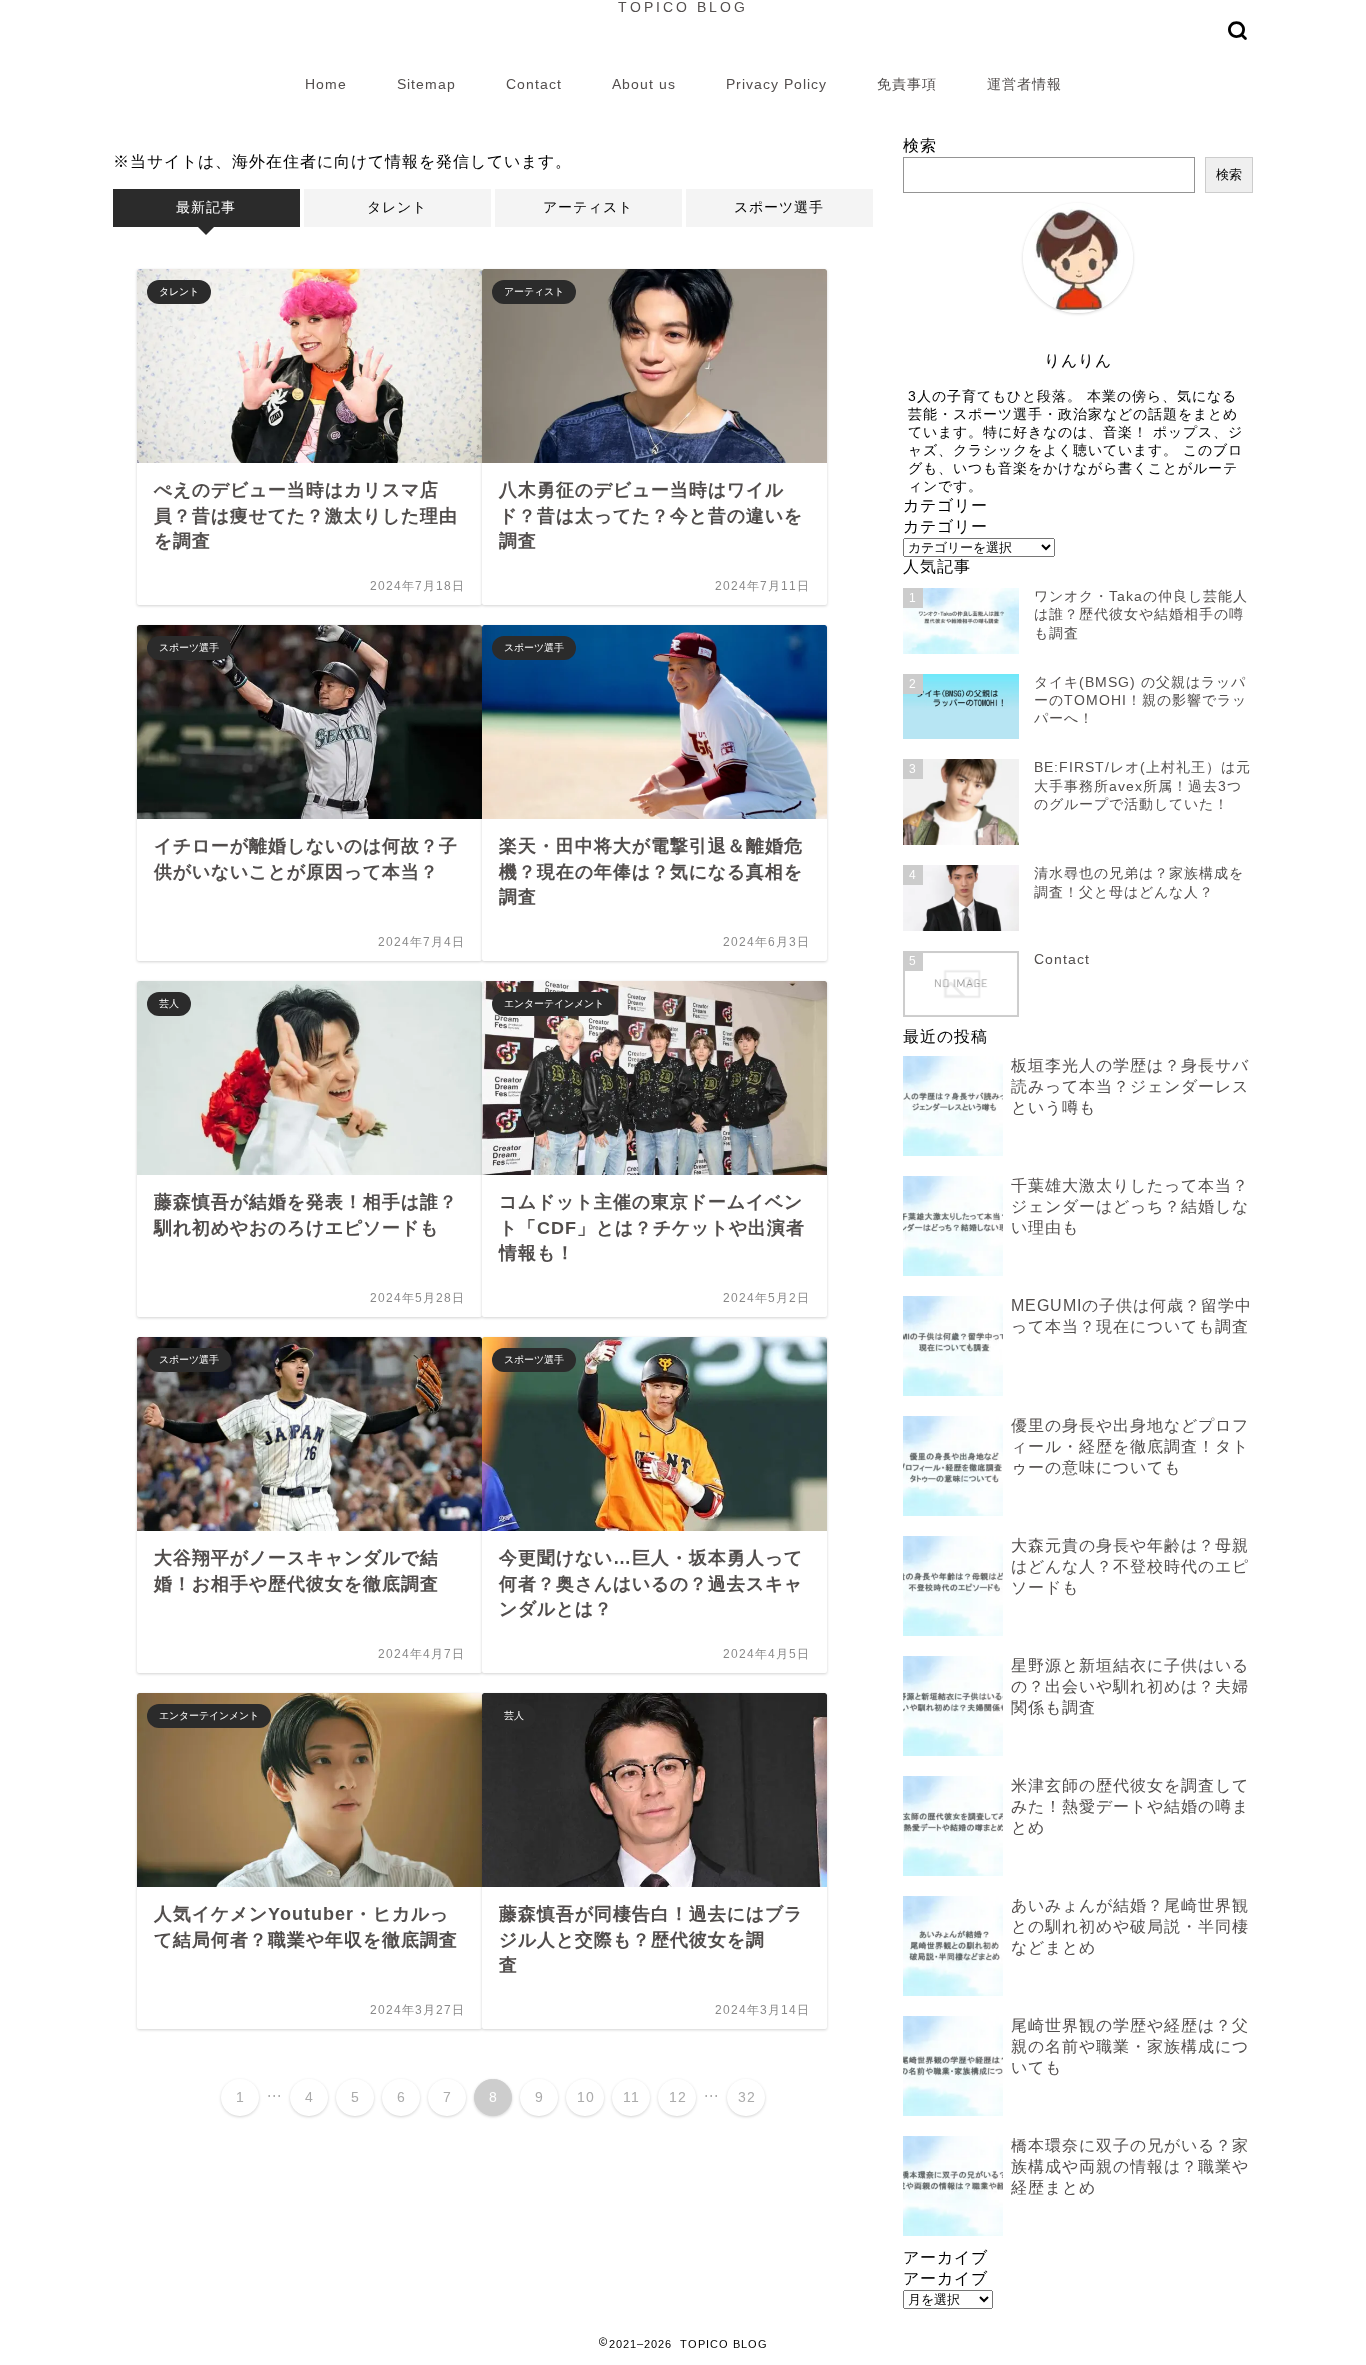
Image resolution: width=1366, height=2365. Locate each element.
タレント (397, 207)
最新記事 (206, 207)
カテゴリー (945, 526)
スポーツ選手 (779, 207)
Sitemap (426, 84)
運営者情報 (1024, 84)
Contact (534, 84)
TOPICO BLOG (683, 7)
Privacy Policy (776, 84)
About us (644, 84)
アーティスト (588, 207)
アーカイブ (945, 2278)
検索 (920, 145)
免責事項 (907, 84)
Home (326, 84)
